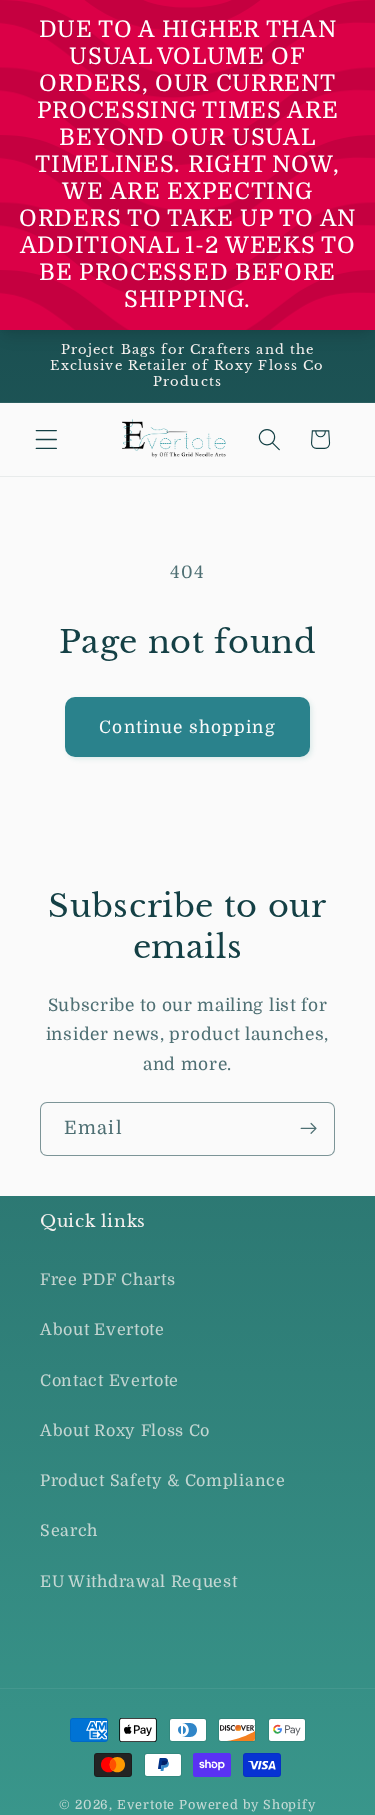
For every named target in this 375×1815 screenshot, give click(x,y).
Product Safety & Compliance (163, 1481)
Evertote (146, 1805)
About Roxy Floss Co (125, 1431)
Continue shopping (187, 727)
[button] (46, 439)
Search (69, 1531)
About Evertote (102, 1330)
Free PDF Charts (107, 1280)
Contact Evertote (109, 1381)
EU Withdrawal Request (139, 1582)
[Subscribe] (308, 1129)
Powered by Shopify (247, 1805)
